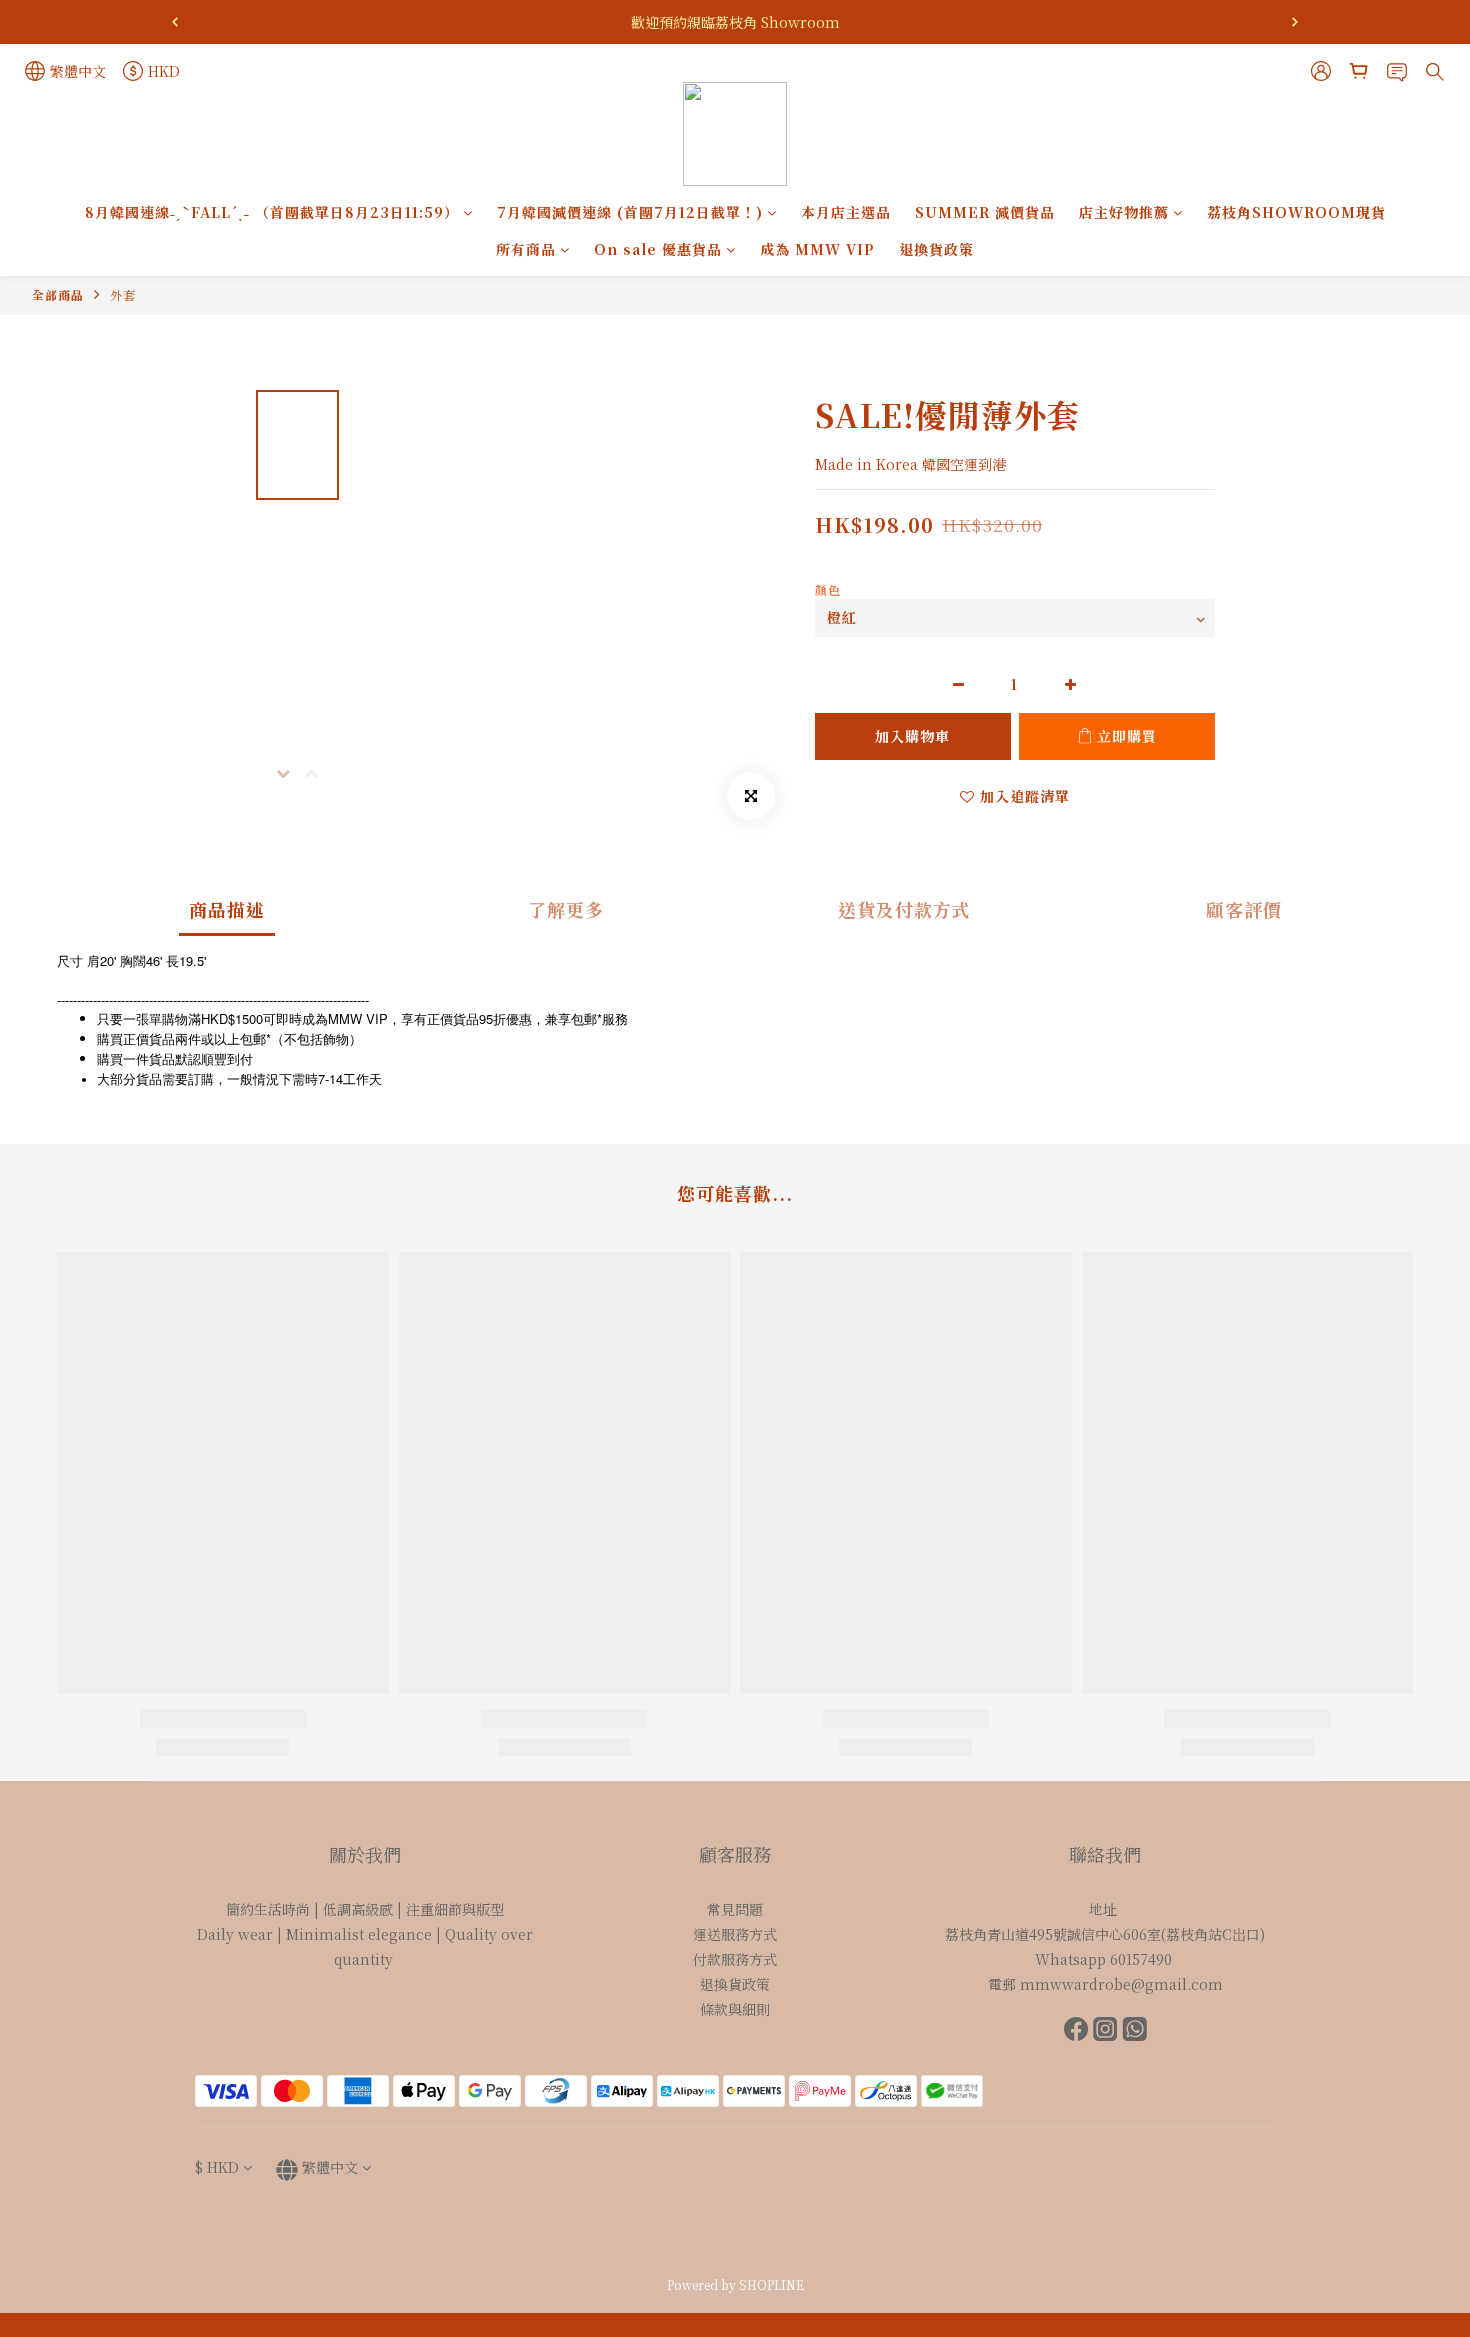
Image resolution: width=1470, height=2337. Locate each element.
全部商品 (58, 294)
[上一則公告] (175, 22)
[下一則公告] (1295, 22)
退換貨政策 (936, 249)
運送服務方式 (735, 1934)
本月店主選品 (846, 212)
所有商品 (526, 249)
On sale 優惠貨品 (658, 249)
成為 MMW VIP (817, 249)
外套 (123, 294)
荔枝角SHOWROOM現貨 (1296, 212)
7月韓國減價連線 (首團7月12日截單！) (630, 212)
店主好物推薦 (1124, 212)
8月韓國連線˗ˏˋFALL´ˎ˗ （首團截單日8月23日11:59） (272, 212)
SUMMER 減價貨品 (985, 212)
